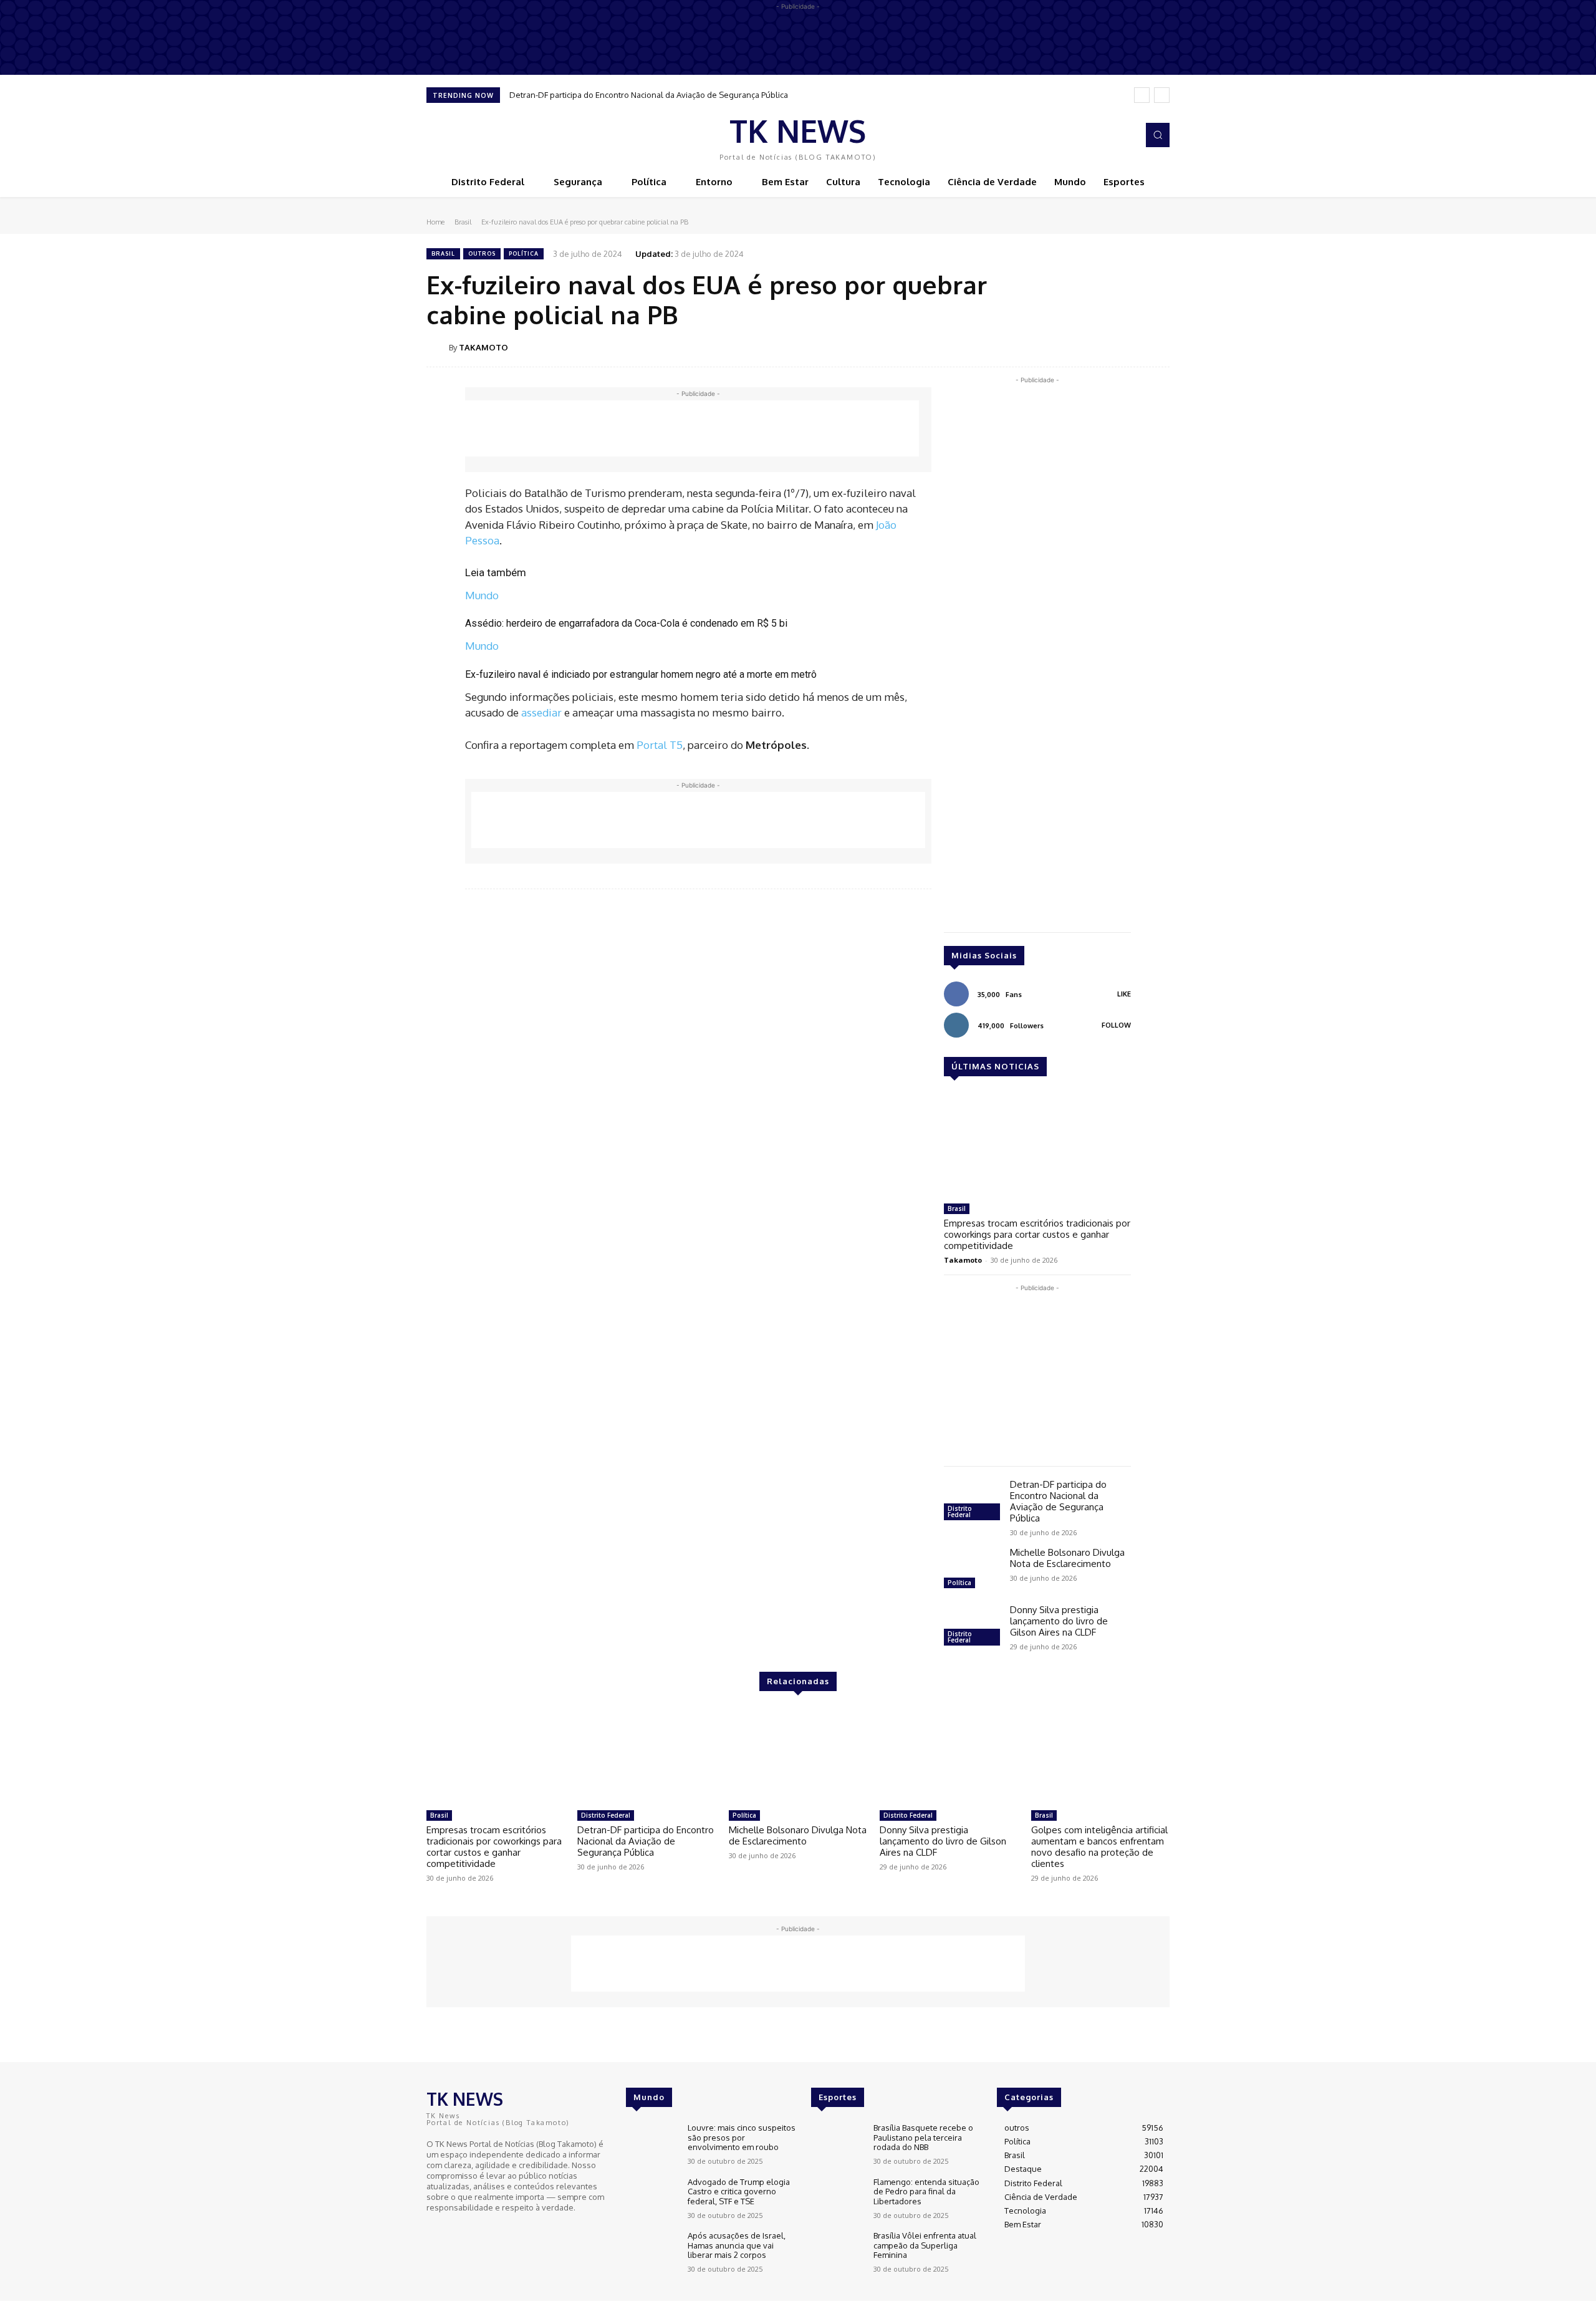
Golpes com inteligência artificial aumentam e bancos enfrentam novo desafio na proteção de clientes (1099, 1847)
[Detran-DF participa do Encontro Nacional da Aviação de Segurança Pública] (972, 1502)
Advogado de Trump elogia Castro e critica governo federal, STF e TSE (739, 2191)
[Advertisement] (692, 428)
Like (1124, 994)
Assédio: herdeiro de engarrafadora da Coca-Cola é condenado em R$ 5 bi (626, 623)
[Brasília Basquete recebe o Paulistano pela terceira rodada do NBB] (837, 2144)
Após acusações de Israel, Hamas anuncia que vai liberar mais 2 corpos (737, 2245)
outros (482, 253)
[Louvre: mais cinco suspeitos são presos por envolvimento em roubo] (652, 2144)
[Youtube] (470, 2230)
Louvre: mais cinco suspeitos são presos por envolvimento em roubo (742, 2137)
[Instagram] (1125, 135)
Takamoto (963, 1260)
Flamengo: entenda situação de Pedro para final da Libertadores (926, 2191)
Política (524, 253)
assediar (541, 712)
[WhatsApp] (1127, 347)
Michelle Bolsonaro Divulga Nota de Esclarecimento (1067, 1558)
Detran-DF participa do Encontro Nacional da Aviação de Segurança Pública (649, 95)
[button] (1158, 135)
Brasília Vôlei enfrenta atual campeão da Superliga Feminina (925, 2245)
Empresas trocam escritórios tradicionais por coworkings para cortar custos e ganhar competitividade (1037, 1234)
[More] (1156, 347)
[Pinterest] (1098, 347)
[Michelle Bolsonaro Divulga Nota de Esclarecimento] (972, 1569)
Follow (1116, 1025)
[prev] (1142, 95)
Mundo (482, 595)
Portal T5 (660, 745)
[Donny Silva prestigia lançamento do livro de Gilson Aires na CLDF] (972, 1627)
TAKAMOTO (483, 347)
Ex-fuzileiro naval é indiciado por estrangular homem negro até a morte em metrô (641, 674)
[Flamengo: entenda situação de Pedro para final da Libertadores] (837, 2198)
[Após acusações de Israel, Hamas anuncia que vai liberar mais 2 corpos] (652, 2252)
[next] (1162, 95)
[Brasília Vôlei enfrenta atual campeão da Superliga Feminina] (837, 2252)
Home (435, 222)
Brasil (463, 222)
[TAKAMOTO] (438, 347)
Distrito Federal (960, 1512)
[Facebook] (1107, 135)
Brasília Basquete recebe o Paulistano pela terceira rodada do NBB (923, 2137)
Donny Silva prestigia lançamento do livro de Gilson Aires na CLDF (1059, 1621)
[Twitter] (1070, 347)
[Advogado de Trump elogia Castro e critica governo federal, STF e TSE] (652, 2198)
